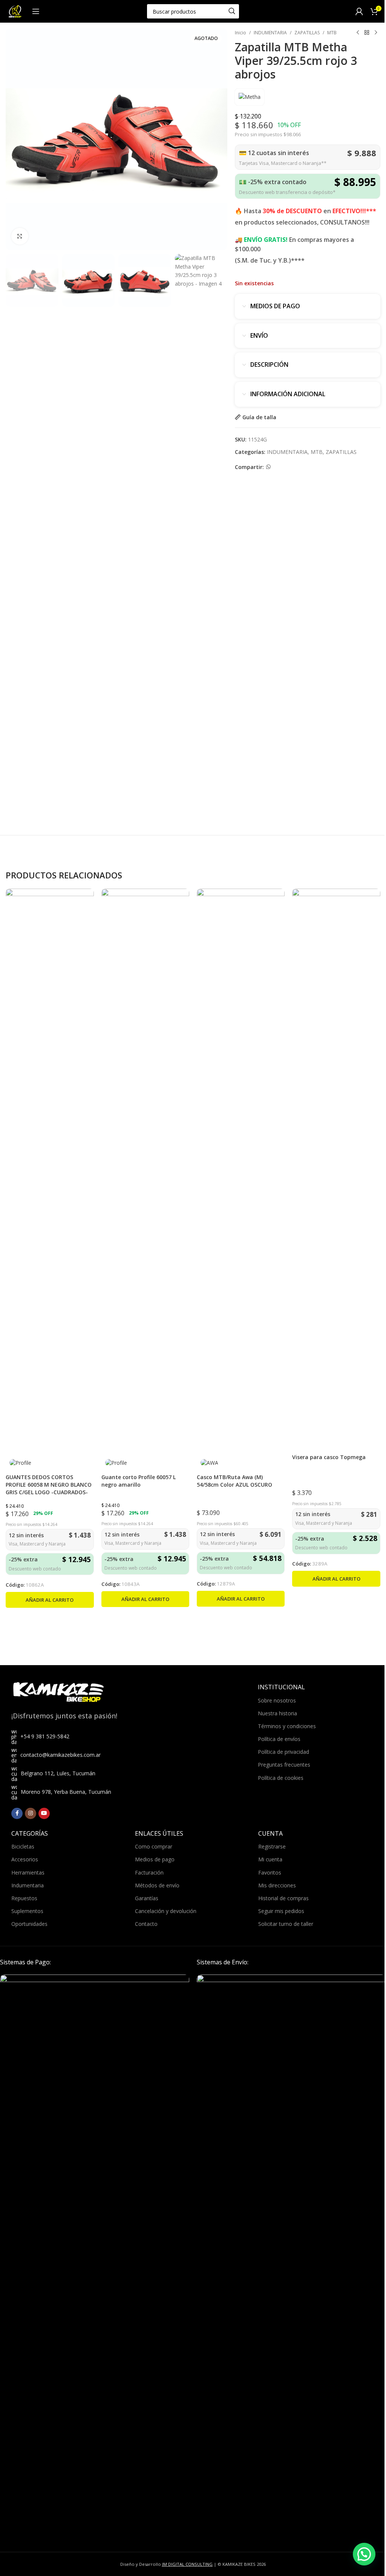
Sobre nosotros (277, 1700)
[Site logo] (15, 11)
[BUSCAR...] (232, 11)
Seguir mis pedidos (281, 1911)
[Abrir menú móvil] (36, 11)
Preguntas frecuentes (284, 1765)
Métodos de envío (157, 1885)
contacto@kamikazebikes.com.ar (61, 1755)
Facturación (149, 1872)
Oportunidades (29, 1924)
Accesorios (25, 1859)
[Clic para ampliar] (20, 236)
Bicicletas (23, 1846)
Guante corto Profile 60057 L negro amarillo (139, 1481)
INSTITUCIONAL (281, 1687)
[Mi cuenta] (359, 11)
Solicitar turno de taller (286, 1924)
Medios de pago (155, 1859)
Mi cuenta (270, 1859)
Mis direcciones (277, 1885)
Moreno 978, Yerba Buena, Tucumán (66, 1792)
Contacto (146, 1924)
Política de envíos (279, 1739)
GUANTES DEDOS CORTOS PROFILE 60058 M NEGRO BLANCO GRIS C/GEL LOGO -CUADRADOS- (49, 1484)
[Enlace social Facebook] (17, 1813)
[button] (50, 1600)
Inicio (240, 33)
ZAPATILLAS (307, 33)
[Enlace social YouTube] (44, 1813)
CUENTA (270, 1833)
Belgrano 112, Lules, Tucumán (58, 1773)
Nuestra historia (277, 1713)
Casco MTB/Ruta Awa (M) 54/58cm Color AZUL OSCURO (234, 1481)
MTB (332, 33)
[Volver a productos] (367, 33)
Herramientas (28, 1872)
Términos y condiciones (287, 1726)
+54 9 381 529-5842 (45, 1736)
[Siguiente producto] (376, 33)
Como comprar (154, 1846)
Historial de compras (283, 1898)
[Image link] (95, 2257)
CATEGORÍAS (30, 1833)
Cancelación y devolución (166, 1911)
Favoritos (270, 1872)
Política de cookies (281, 1778)
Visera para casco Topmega (329, 1457)
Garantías (147, 1898)
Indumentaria (28, 1885)
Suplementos (27, 1911)
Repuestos (24, 1898)
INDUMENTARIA (270, 33)
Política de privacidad (283, 1752)
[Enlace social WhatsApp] (268, 467)
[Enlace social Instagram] (31, 1813)
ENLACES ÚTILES (159, 1833)
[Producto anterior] (358, 33)
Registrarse (272, 1846)
